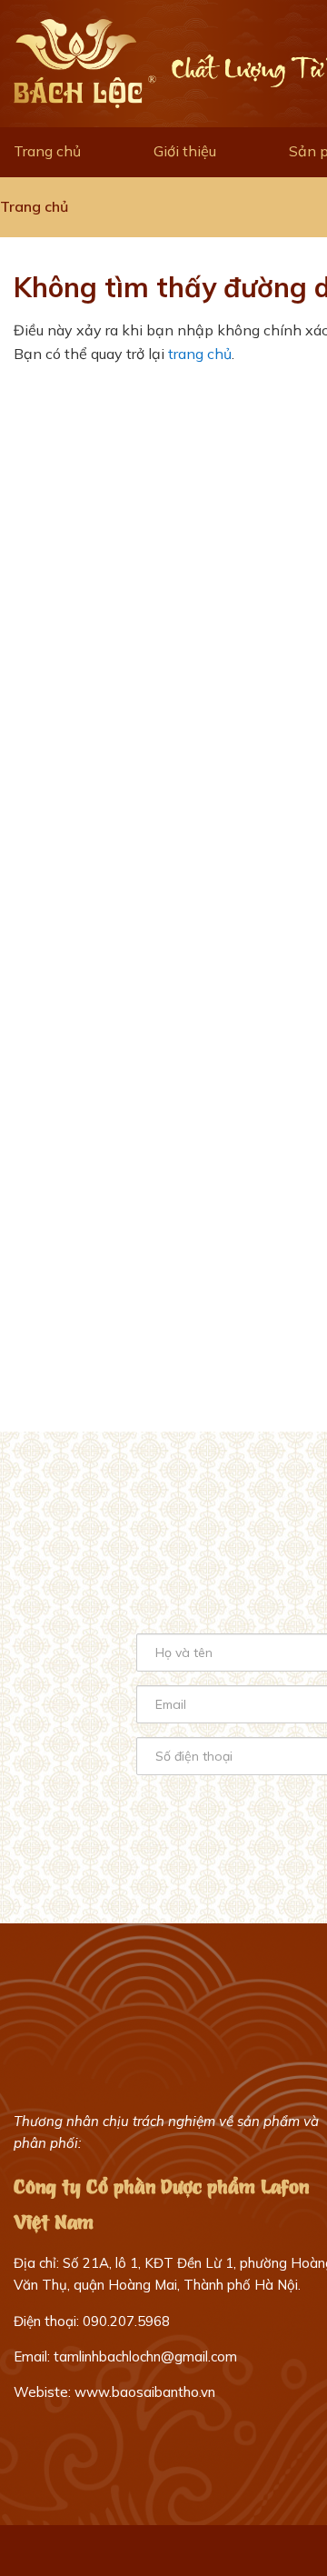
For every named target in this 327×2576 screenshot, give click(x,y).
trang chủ (200, 354)
